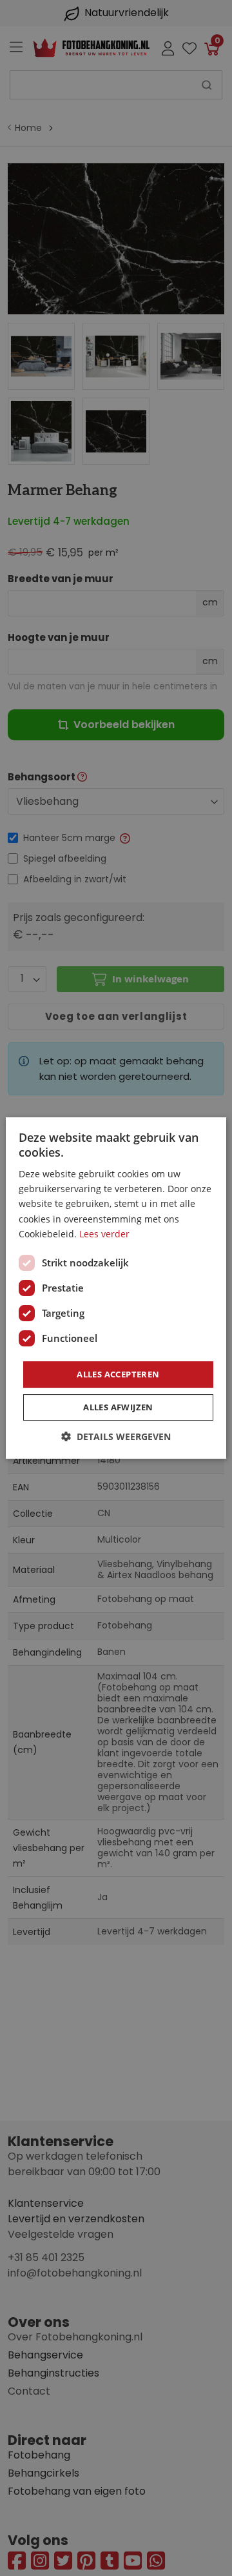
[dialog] (116, 1288)
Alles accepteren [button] (118, 1374)
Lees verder (104, 1234)
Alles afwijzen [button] (118, 1407)
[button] (116, 1436)
